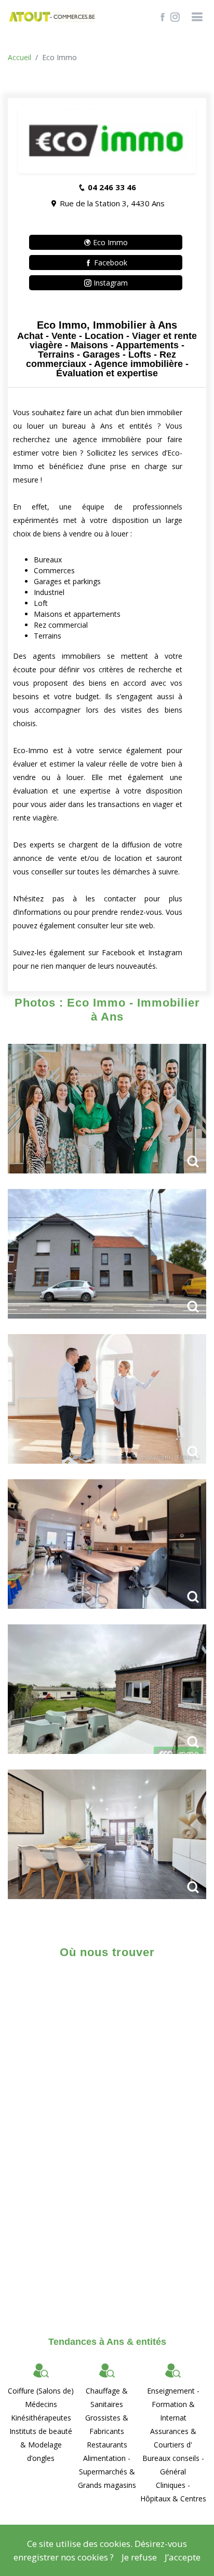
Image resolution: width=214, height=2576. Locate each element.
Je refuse (139, 2557)
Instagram (110, 283)
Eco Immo (109, 242)
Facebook (110, 263)
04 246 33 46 (112, 187)
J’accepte (183, 2557)
